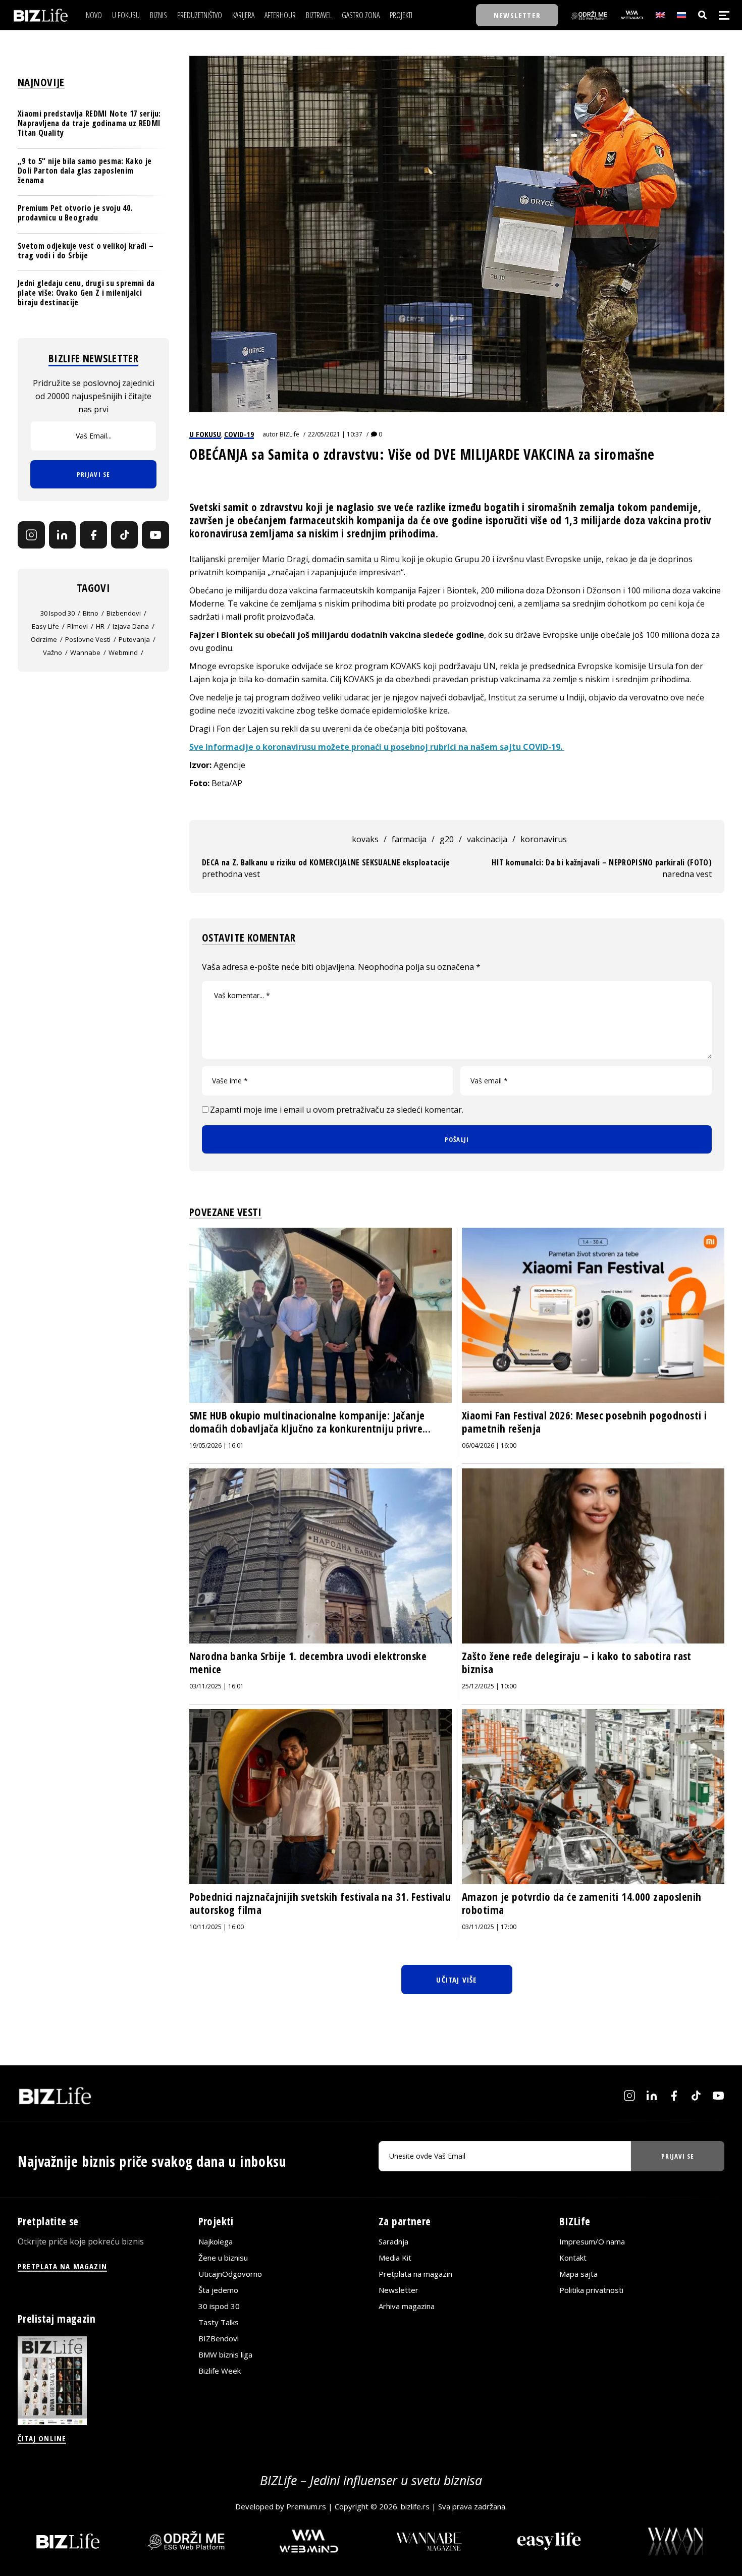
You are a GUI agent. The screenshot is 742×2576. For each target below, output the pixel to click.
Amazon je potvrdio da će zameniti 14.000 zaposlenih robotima (581, 1903)
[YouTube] (155, 535)
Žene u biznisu (223, 2258)
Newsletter (399, 2290)
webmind (123, 652)
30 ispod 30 (58, 613)
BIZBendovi (219, 2338)
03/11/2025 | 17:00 (489, 1927)
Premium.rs (306, 2506)
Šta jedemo (218, 2290)
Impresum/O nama (592, 2241)
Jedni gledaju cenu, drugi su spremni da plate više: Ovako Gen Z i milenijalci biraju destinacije (86, 293)
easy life (45, 626)
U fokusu (205, 434)
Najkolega (216, 2241)
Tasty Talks (219, 2322)
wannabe (85, 652)
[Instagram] (31, 535)
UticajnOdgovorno (230, 2274)
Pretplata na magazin (415, 2274)
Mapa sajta (578, 2274)
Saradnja (393, 2241)
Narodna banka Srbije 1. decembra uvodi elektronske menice (308, 1663)
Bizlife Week (220, 2371)
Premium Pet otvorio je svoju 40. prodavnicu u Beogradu (75, 213)
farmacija (409, 839)
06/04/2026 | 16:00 (489, 1445)
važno (52, 652)
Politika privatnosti (591, 2290)
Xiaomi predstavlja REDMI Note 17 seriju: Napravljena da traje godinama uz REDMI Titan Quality (89, 123)
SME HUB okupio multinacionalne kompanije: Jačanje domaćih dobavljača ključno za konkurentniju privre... (310, 1422)
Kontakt (573, 2258)
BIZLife (289, 434)
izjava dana (131, 626)
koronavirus (544, 839)
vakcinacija (487, 839)
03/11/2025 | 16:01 (217, 1686)
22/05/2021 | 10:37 (335, 434)
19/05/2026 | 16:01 (217, 1445)
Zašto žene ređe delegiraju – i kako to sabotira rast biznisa (577, 1663)
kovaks (365, 839)
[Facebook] (93, 535)
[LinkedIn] (63, 535)
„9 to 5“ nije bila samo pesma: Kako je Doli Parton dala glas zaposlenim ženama (85, 171)
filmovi (77, 626)
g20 (447, 839)
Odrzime (44, 639)
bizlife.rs (415, 2506)
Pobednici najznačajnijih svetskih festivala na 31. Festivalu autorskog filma (320, 1903)
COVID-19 (239, 434)
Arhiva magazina (407, 2306)
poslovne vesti (88, 639)
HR (100, 626)
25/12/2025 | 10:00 (489, 1686)
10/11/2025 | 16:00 (217, 1927)
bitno (91, 613)
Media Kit (395, 2258)
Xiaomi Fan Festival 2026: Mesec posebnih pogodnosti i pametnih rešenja (584, 1422)
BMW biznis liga (225, 2354)
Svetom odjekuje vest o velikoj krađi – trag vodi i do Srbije (86, 251)
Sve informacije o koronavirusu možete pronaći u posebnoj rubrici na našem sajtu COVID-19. (377, 747)
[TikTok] (125, 535)
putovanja (134, 639)
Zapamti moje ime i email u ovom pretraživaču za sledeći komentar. (337, 1110)
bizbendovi (124, 613)
